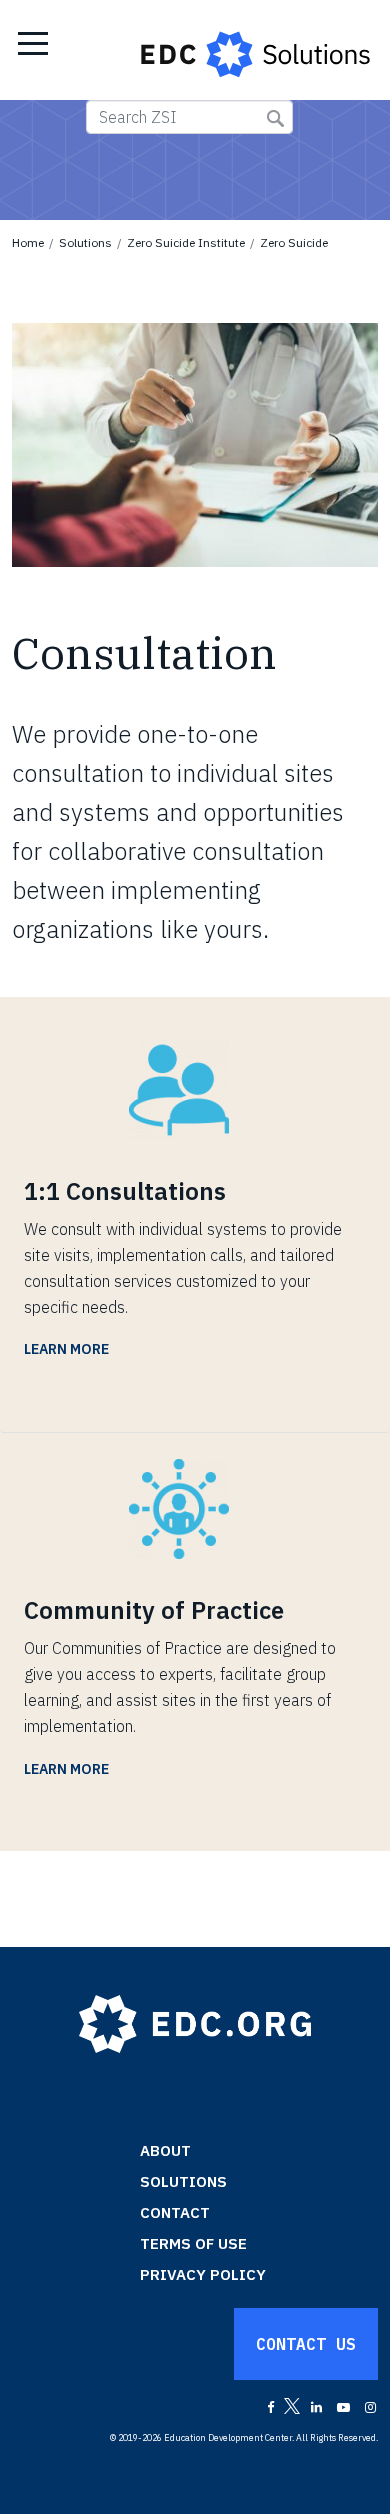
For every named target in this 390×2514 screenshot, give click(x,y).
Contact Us (306, 2344)
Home (28, 242)
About (165, 2150)
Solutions (85, 242)
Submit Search (275, 118)
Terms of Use (193, 2243)
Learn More (66, 1349)
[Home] (257, 50)
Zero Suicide (294, 242)
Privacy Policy (203, 2274)
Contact (175, 2212)
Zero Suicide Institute (186, 242)
